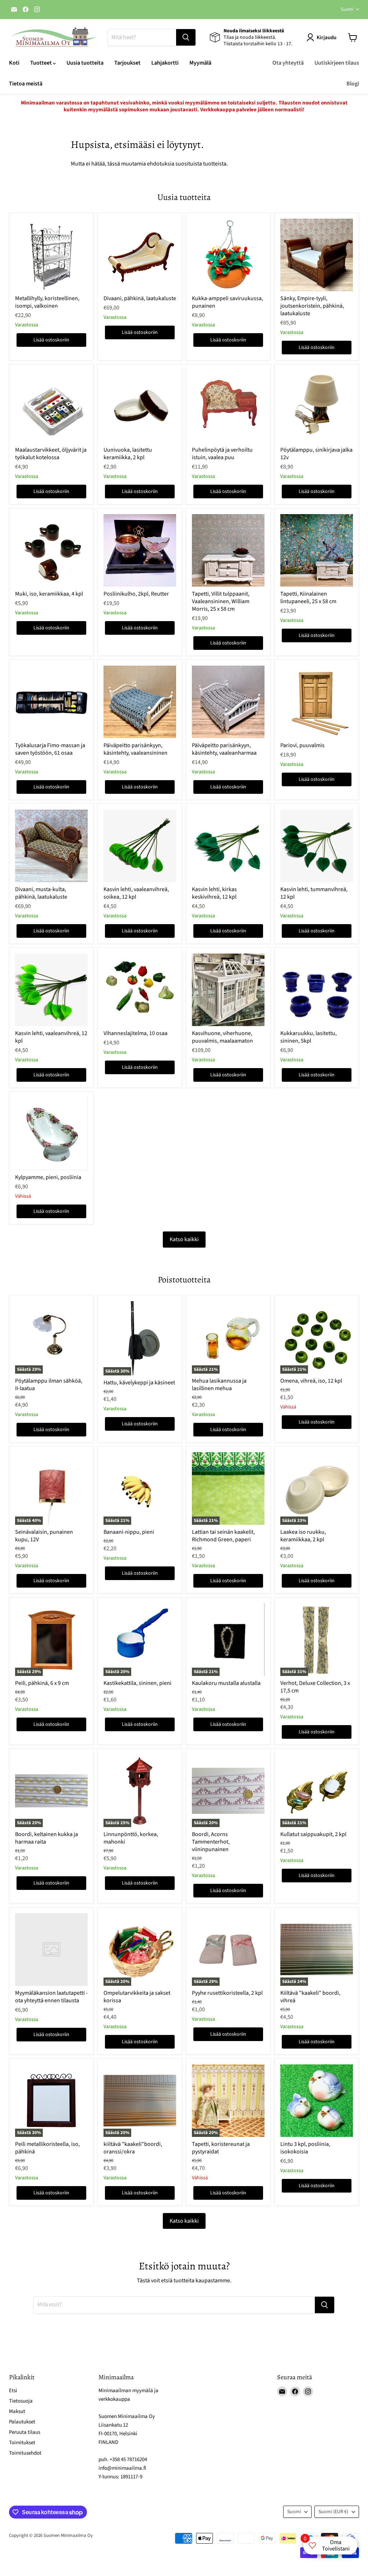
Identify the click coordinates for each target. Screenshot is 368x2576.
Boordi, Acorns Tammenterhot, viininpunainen (211, 1842)
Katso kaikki (184, 1239)
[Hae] (186, 37)
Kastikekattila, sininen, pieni (137, 1683)
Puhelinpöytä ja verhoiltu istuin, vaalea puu (222, 454)
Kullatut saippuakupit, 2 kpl (313, 1834)
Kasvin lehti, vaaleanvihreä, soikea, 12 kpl (136, 893)
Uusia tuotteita (85, 63)
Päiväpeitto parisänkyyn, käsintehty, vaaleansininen (135, 749)
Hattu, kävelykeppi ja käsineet (139, 1383)
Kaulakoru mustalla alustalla (226, 1683)
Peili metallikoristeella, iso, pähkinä (47, 2148)
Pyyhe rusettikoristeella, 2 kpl (227, 1993)
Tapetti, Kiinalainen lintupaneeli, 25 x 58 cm (308, 598)
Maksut (17, 2411)
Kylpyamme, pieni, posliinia (48, 1177)
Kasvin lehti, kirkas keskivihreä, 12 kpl (214, 893)
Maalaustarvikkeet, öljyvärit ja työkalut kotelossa (51, 454)
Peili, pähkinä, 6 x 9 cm (42, 1683)
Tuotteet (42, 63)
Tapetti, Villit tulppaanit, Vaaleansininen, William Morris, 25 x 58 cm (221, 601)
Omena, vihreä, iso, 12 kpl (311, 1381)
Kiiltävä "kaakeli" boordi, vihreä (310, 1997)
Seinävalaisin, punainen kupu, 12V (44, 1536)
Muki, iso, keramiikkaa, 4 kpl (49, 594)
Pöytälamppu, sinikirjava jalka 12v (316, 454)
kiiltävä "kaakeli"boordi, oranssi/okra (133, 2148)
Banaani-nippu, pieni (129, 1532)
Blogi (353, 84)
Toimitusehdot (25, 2453)
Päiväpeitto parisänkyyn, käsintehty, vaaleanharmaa (224, 749)
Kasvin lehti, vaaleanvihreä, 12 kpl (51, 1037)
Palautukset (22, 2422)
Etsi (13, 2391)
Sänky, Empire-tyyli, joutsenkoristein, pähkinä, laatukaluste (312, 306)
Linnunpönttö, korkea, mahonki (131, 1838)
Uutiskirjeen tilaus (337, 63)
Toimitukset (22, 2443)
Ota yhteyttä (288, 63)
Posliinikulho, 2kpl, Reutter (136, 594)
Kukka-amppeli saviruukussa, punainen (227, 302)
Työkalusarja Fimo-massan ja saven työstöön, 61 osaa (50, 749)
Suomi (347, 9)
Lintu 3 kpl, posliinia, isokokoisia (305, 2148)
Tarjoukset (127, 63)
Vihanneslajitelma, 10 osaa (135, 1033)
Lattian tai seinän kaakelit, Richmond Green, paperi (223, 1536)
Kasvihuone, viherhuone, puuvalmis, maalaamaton (222, 1037)
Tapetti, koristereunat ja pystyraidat (221, 2148)
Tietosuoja (21, 2401)
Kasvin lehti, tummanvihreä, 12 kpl (314, 893)
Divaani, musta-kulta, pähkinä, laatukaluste (41, 893)
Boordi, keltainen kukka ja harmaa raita (47, 1838)
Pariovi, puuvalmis (302, 745)
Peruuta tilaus (25, 2432)
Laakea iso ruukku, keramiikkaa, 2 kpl (303, 1536)
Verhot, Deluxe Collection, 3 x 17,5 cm (315, 1687)
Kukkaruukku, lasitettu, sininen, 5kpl (309, 1037)
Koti (14, 63)
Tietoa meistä (26, 84)
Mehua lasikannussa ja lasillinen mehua (219, 1385)
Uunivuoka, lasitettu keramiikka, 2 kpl (128, 454)
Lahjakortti (165, 63)
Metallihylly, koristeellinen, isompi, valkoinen (47, 302)
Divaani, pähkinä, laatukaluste (140, 298)
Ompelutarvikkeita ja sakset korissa (137, 1997)
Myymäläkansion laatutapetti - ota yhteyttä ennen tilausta (51, 1997)
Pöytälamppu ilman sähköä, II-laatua (49, 1385)
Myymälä (200, 63)
